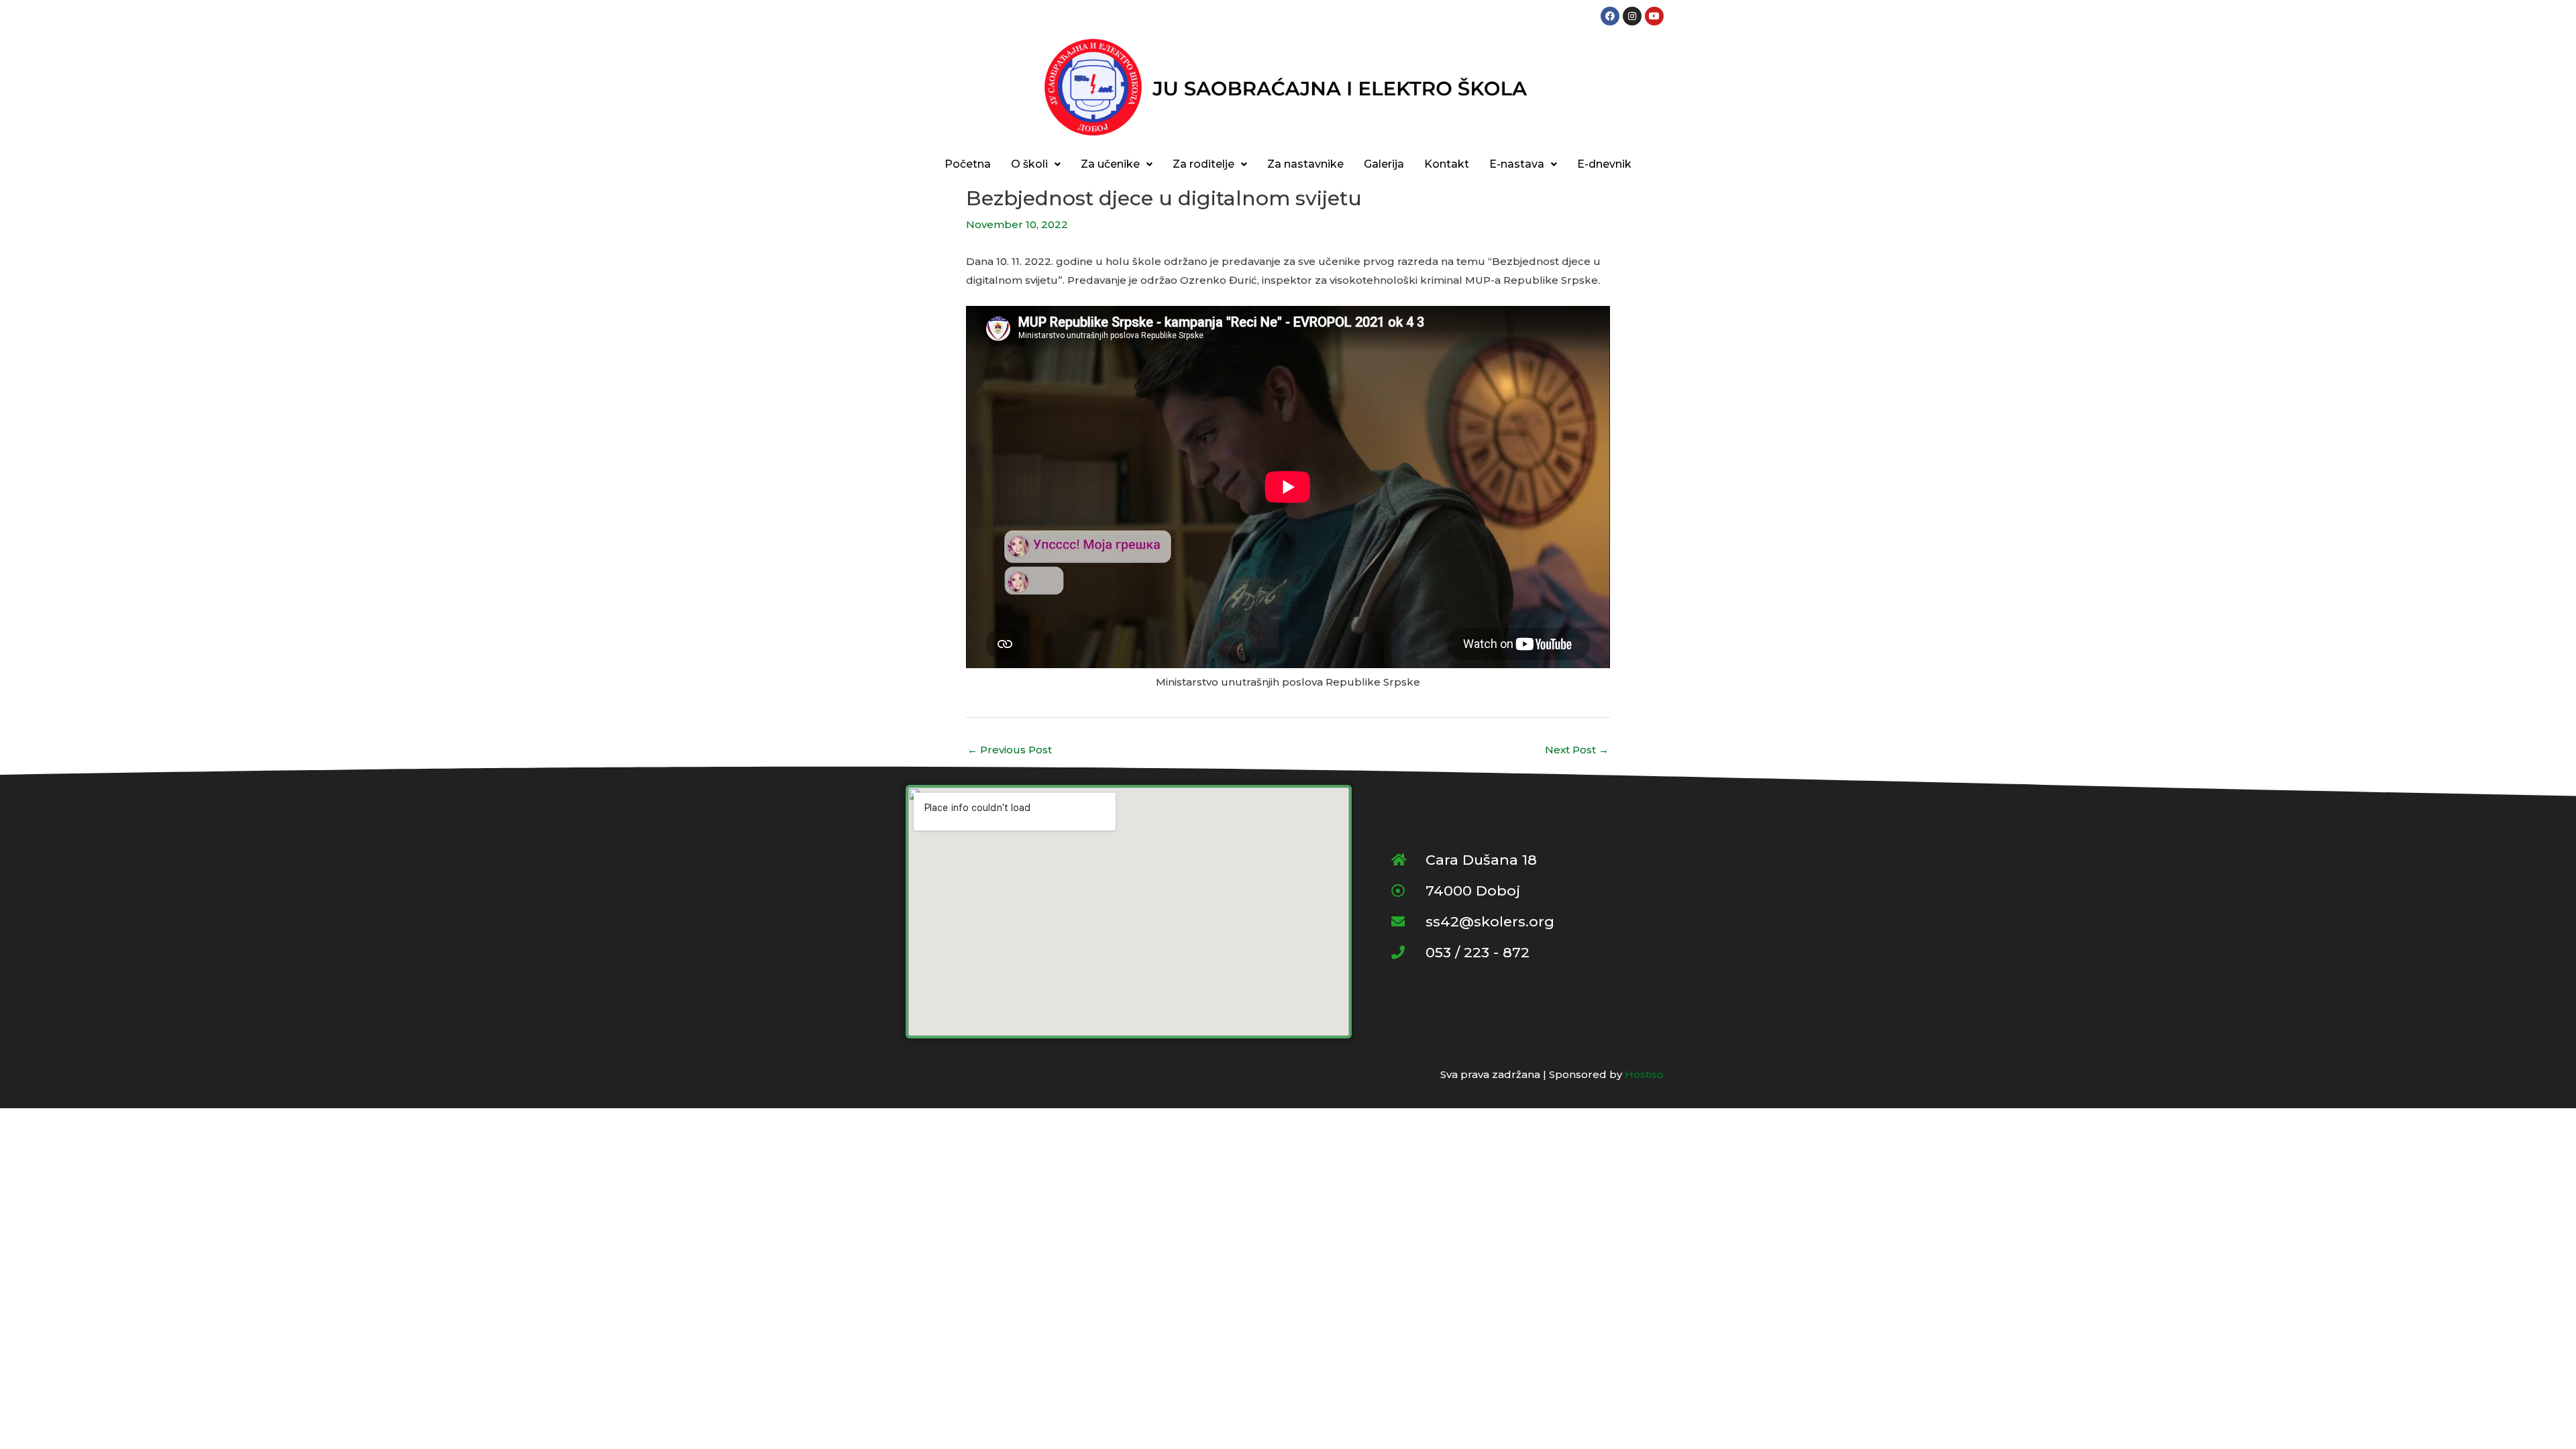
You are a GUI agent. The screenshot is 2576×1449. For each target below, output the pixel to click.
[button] (1036, 164)
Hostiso (1644, 1074)
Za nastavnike (1305, 164)
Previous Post (1010, 750)
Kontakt (1447, 164)
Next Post (1577, 750)
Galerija (1384, 164)
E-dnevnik (1604, 164)
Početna (968, 164)
